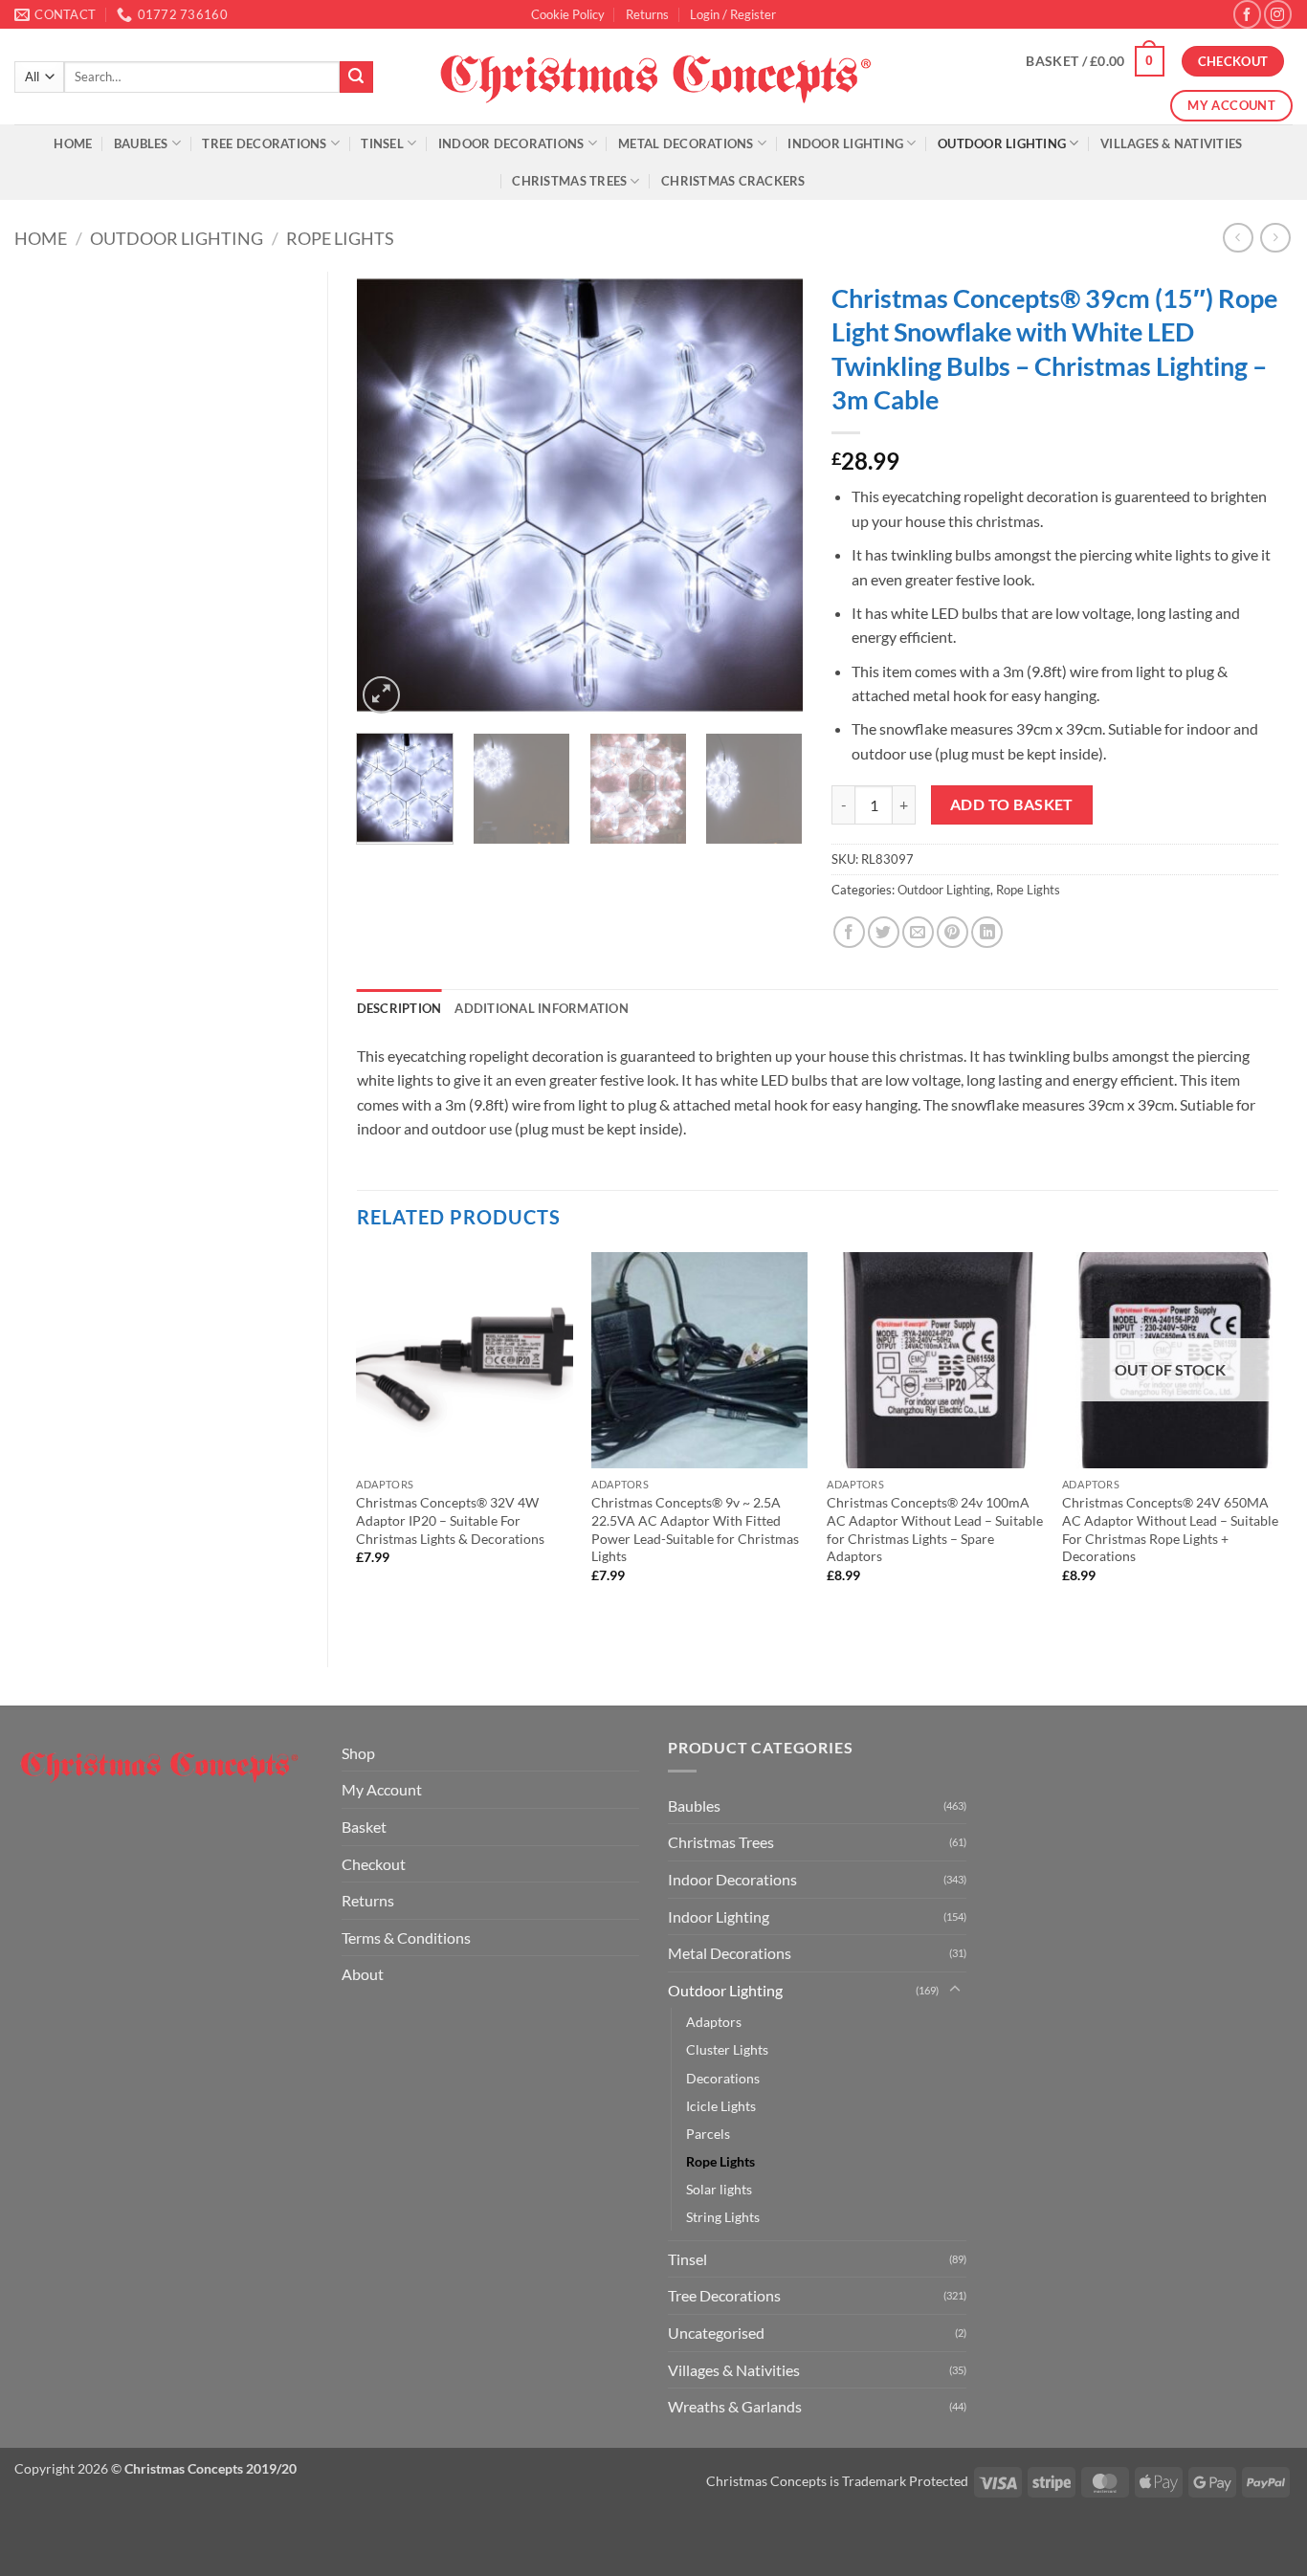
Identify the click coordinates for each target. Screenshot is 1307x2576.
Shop (358, 1753)
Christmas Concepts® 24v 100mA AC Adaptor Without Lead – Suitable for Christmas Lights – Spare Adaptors (935, 1529)
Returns (647, 14)
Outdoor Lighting (1002, 143)
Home (73, 143)
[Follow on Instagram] (1278, 14)
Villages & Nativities (1171, 143)
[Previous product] (1275, 238)
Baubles (141, 143)
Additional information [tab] (542, 1008)
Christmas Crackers (733, 181)
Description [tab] (399, 1008)
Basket (364, 1827)
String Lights (723, 2217)
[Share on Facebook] (849, 932)
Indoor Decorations (511, 143)
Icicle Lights (721, 2106)
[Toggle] (955, 1990)
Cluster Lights (727, 2049)
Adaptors (714, 2022)
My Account (382, 1789)
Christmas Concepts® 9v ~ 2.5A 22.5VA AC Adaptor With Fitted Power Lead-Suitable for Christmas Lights (695, 1529)
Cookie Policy (568, 14)
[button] (733, 14)
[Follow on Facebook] (1247, 14)
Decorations (723, 2078)
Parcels (708, 2134)
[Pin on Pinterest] (953, 932)
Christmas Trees (569, 181)
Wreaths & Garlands (735, 2406)
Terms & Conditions (406, 1938)
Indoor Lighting (845, 143)
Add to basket (1012, 804)
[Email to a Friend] (918, 932)
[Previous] (389, 495)
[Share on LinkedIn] (987, 932)
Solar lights (719, 2189)
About (363, 1974)
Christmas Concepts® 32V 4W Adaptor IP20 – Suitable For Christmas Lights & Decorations (450, 1520)
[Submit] (356, 77)
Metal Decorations (686, 143)
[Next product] (1238, 238)
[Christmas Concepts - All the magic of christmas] (654, 77)
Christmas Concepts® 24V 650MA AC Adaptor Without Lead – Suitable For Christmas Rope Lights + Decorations (1170, 1529)
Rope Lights (340, 238)
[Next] (770, 495)
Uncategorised (716, 2333)
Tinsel (382, 143)
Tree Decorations (264, 143)
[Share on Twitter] (884, 932)
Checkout (374, 1864)
